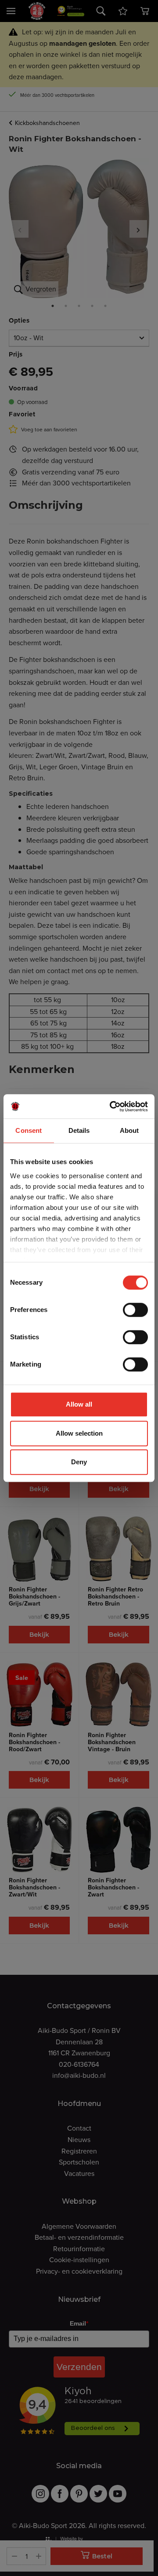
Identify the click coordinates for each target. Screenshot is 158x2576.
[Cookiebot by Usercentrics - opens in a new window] (111, 1106)
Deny (79, 1462)
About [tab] (129, 1130)
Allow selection (79, 1433)
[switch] (135, 1310)
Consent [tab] (29, 1130)
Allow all (79, 1404)
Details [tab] (79, 1130)
